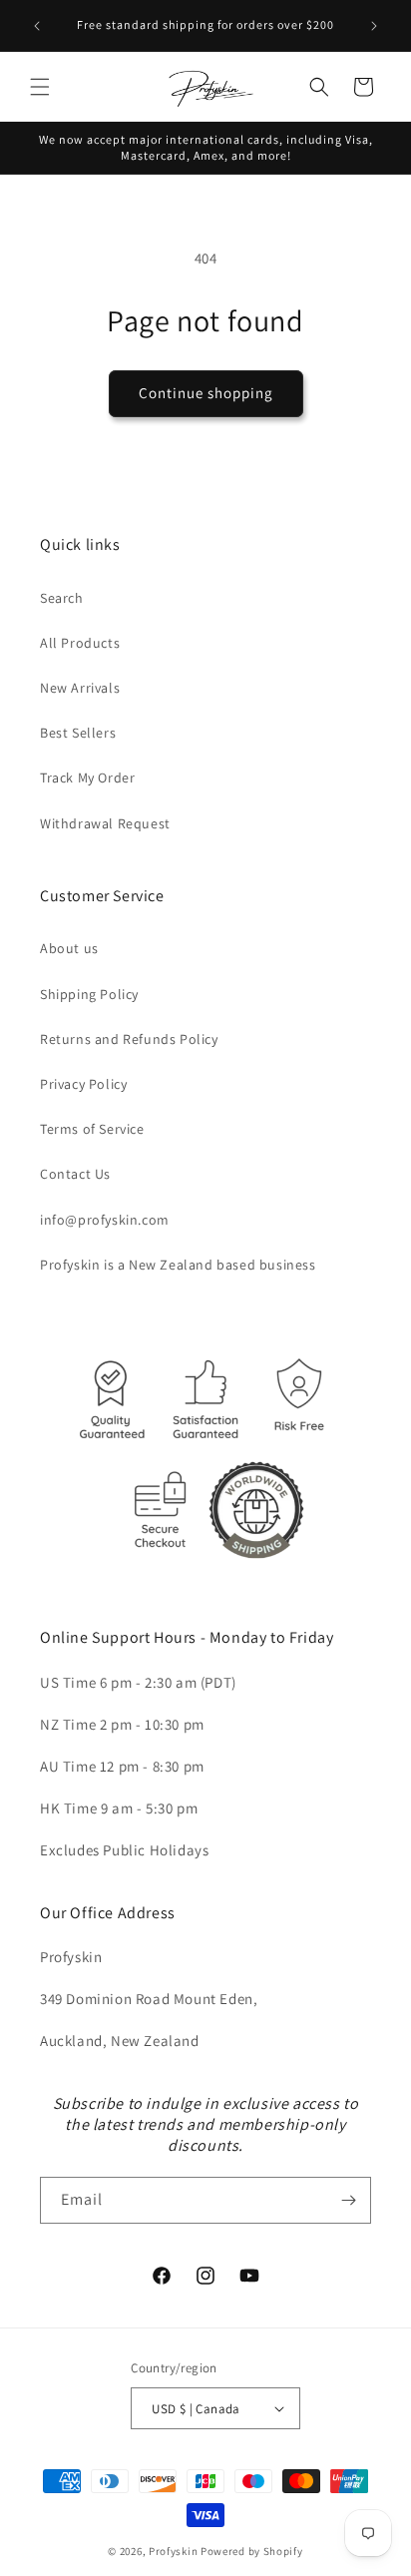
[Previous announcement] (37, 26)
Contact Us (75, 1174)
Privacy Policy (83, 1084)
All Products (80, 643)
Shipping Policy (89, 994)
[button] (40, 87)
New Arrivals (80, 688)
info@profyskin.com (105, 1220)
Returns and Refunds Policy (129, 1039)
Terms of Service (92, 1129)
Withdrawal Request (105, 823)
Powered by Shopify (252, 2551)
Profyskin (173, 2551)
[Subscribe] (348, 2200)
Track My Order (87, 777)
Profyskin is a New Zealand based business (178, 1265)
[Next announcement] (374, 26)
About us (69, 948)
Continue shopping (206, 393)
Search (62, 598)
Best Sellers (78, 733)
